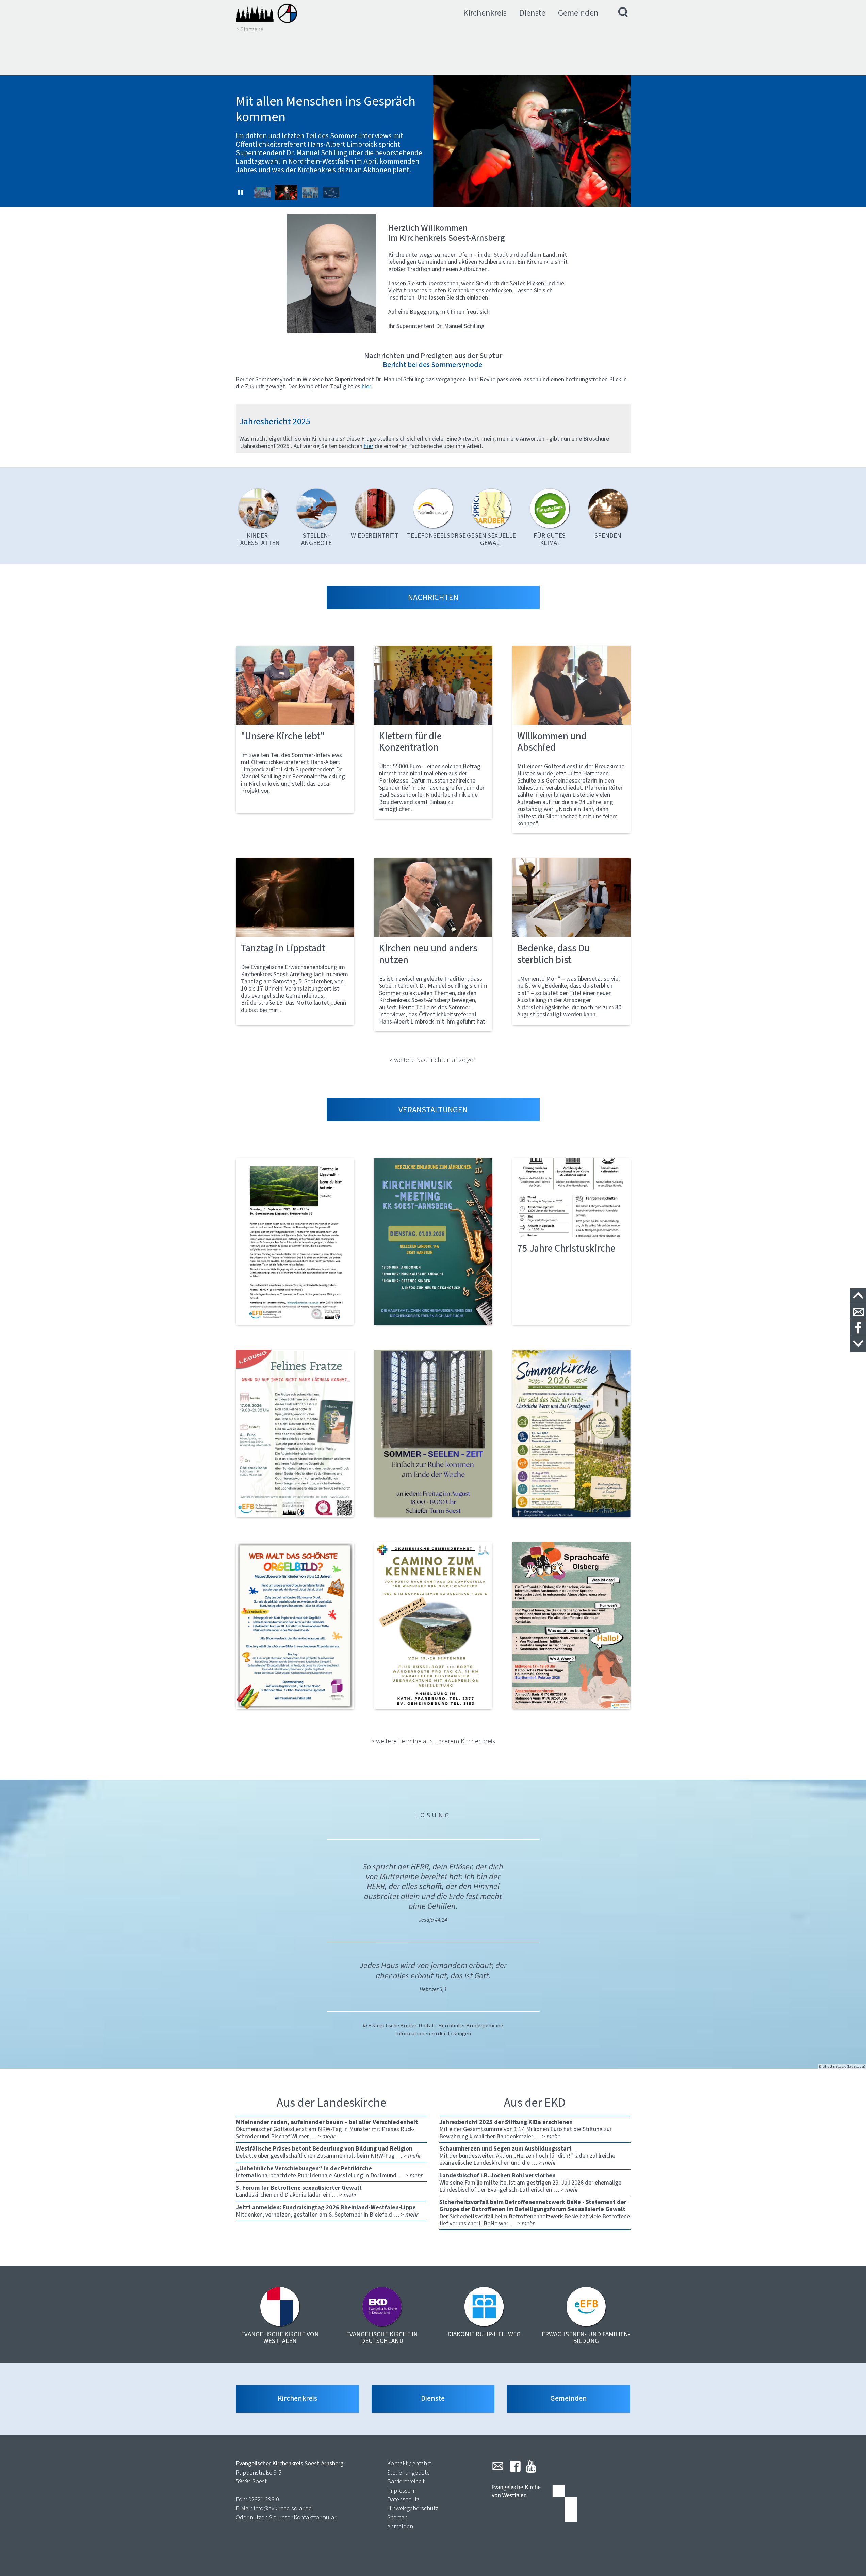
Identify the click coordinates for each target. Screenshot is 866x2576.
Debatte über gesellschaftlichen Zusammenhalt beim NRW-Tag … (328, 2152)
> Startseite (250, 29)
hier (369, 446)
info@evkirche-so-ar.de (283, 2508)
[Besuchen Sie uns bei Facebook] (858, 1328)
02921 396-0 (264, 2499)
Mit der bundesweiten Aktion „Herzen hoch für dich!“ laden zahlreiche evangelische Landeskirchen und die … (527, 2156)
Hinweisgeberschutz (413, 2508)
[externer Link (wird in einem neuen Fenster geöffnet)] (295, 1241)
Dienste (532, 13)
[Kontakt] (858, 1312)
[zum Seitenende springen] (858, 1344)
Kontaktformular (315, 2517)
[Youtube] (531, 2466)
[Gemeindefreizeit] (433, 1626)
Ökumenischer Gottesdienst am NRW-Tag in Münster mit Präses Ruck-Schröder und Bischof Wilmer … (327, 2129)
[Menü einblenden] (623, 13)
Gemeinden (578, 13)
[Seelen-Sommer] (433, 1433)
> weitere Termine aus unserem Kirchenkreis (433, 1741)
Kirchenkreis (485, 13)
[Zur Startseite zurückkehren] (266, 13)
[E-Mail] (498, 2466)
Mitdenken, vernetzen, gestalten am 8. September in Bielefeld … (327, 2211)
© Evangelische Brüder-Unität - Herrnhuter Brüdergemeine (433, 2025)
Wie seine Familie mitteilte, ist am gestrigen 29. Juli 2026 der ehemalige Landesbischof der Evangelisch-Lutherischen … (530, 2183)
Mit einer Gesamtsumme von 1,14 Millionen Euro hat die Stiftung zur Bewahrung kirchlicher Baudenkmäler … (526, 2129)
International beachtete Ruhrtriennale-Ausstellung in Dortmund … (329, 2172)
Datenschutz (403, 2499)
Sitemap (397, 2517)
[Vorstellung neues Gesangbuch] (433, 1241)
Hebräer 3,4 (433, 1989)
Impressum (402, 2491)
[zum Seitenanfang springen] (858, 1296)
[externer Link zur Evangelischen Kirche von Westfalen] (534, 2504)
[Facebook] (515, 2466)
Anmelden (400, 2526)
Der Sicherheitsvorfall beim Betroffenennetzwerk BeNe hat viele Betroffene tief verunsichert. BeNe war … (535, 2213)
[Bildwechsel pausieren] (241, 192)
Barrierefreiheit (406, 2481)
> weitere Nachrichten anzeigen (433, 1060)
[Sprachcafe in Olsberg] (571, 1626)
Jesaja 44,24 (433, 1920)
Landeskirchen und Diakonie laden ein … (299, 2191)
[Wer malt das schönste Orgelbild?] (295, 1626)
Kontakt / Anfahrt (409, 2463)
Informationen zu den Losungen (433, 2034)
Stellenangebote (409, 2473)
